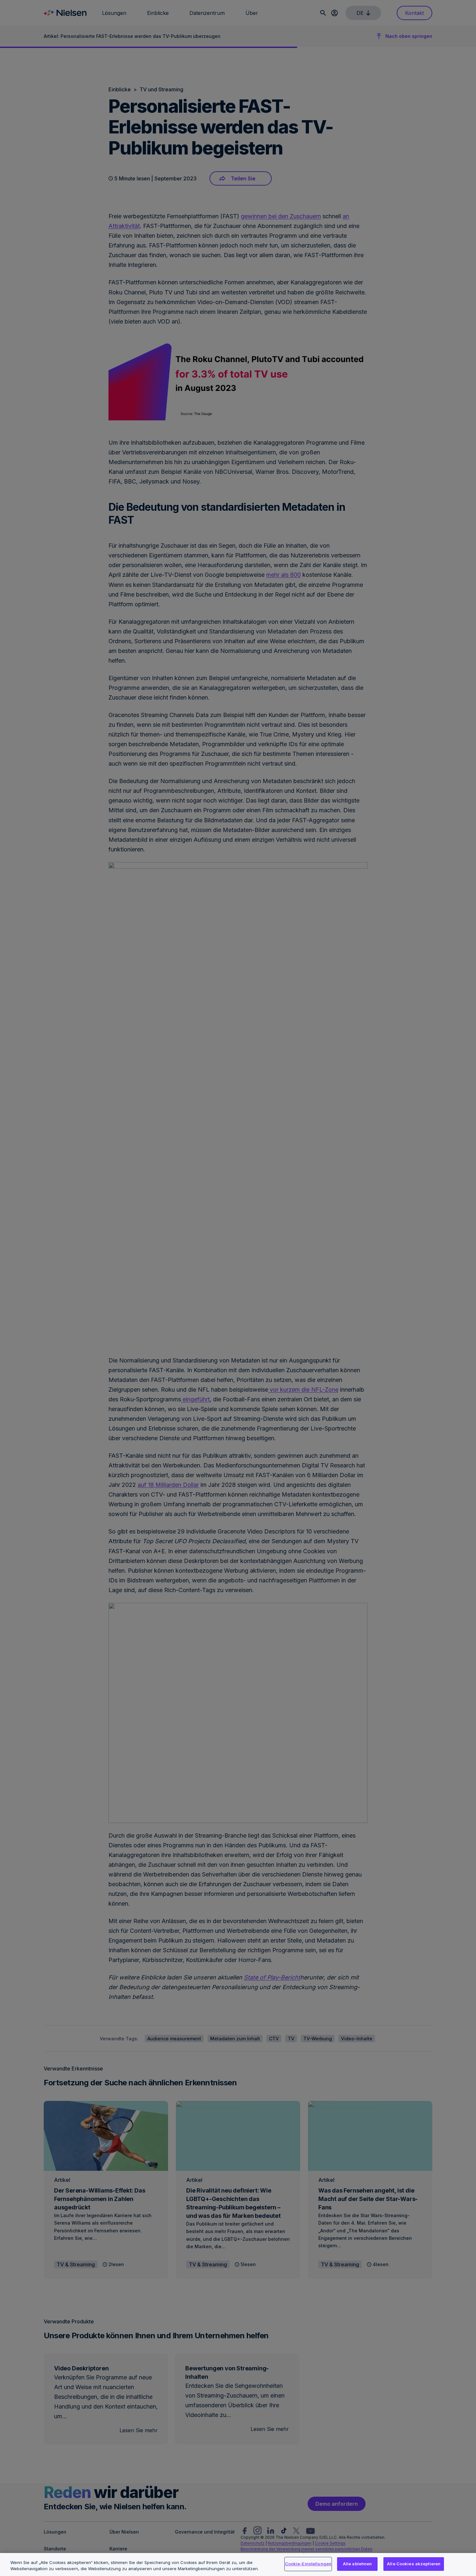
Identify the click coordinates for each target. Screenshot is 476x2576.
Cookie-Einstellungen (308, 2564)
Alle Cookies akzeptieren (414, 2564)
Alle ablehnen (357, 2564)
